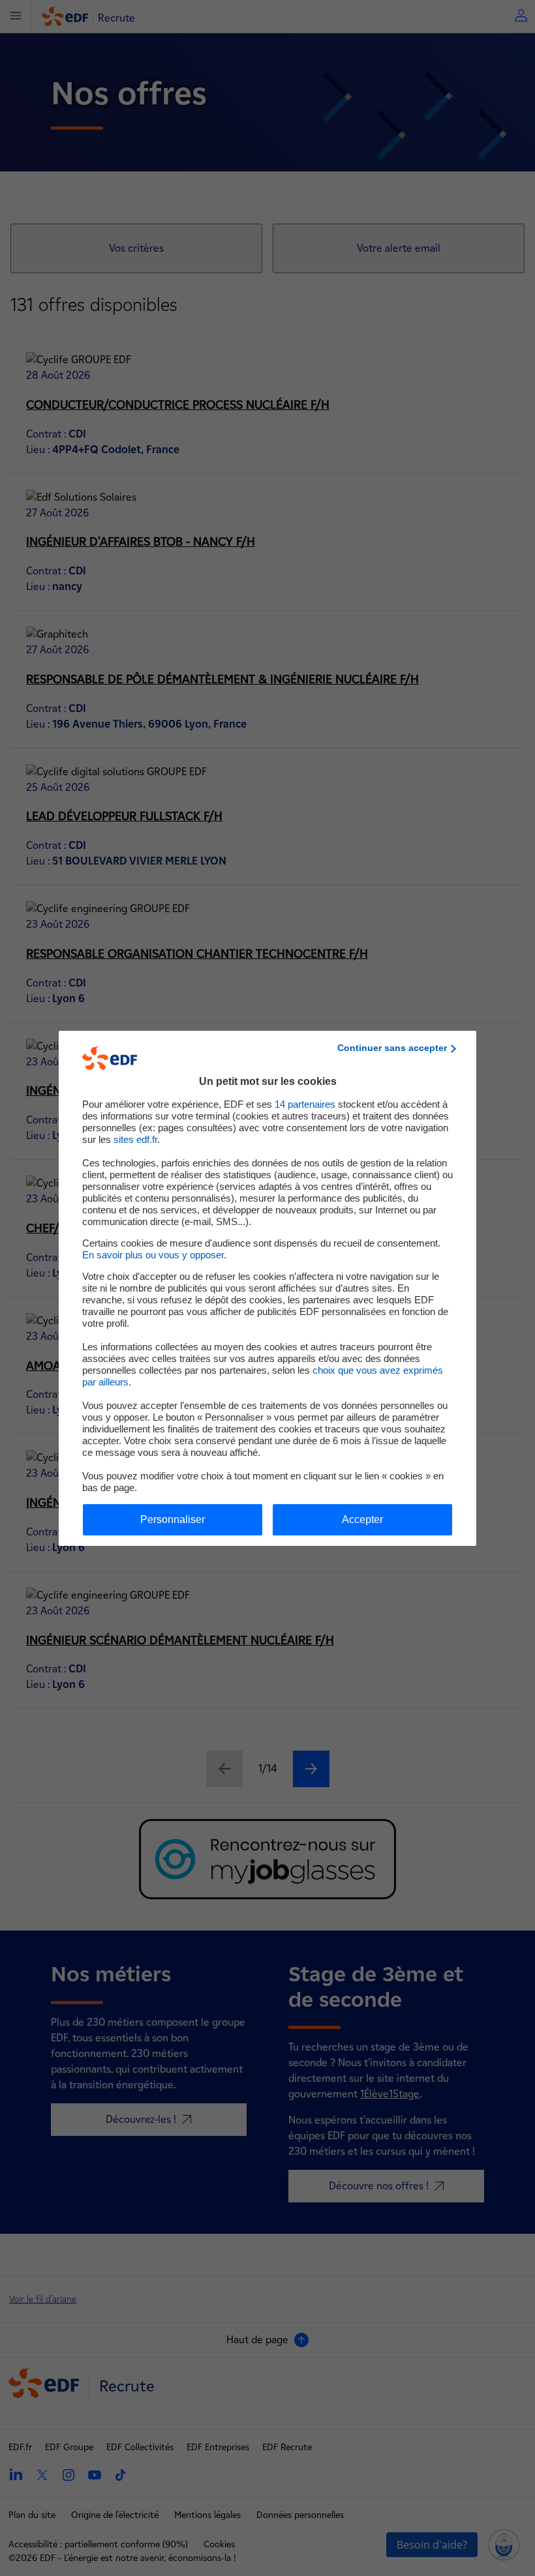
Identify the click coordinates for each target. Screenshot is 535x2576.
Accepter (362, 1519)
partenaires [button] (305, 1104)
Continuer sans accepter (392, 1048)
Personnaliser (173, 1519)
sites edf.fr (135, 1139)
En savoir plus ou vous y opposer (153, 1255)
